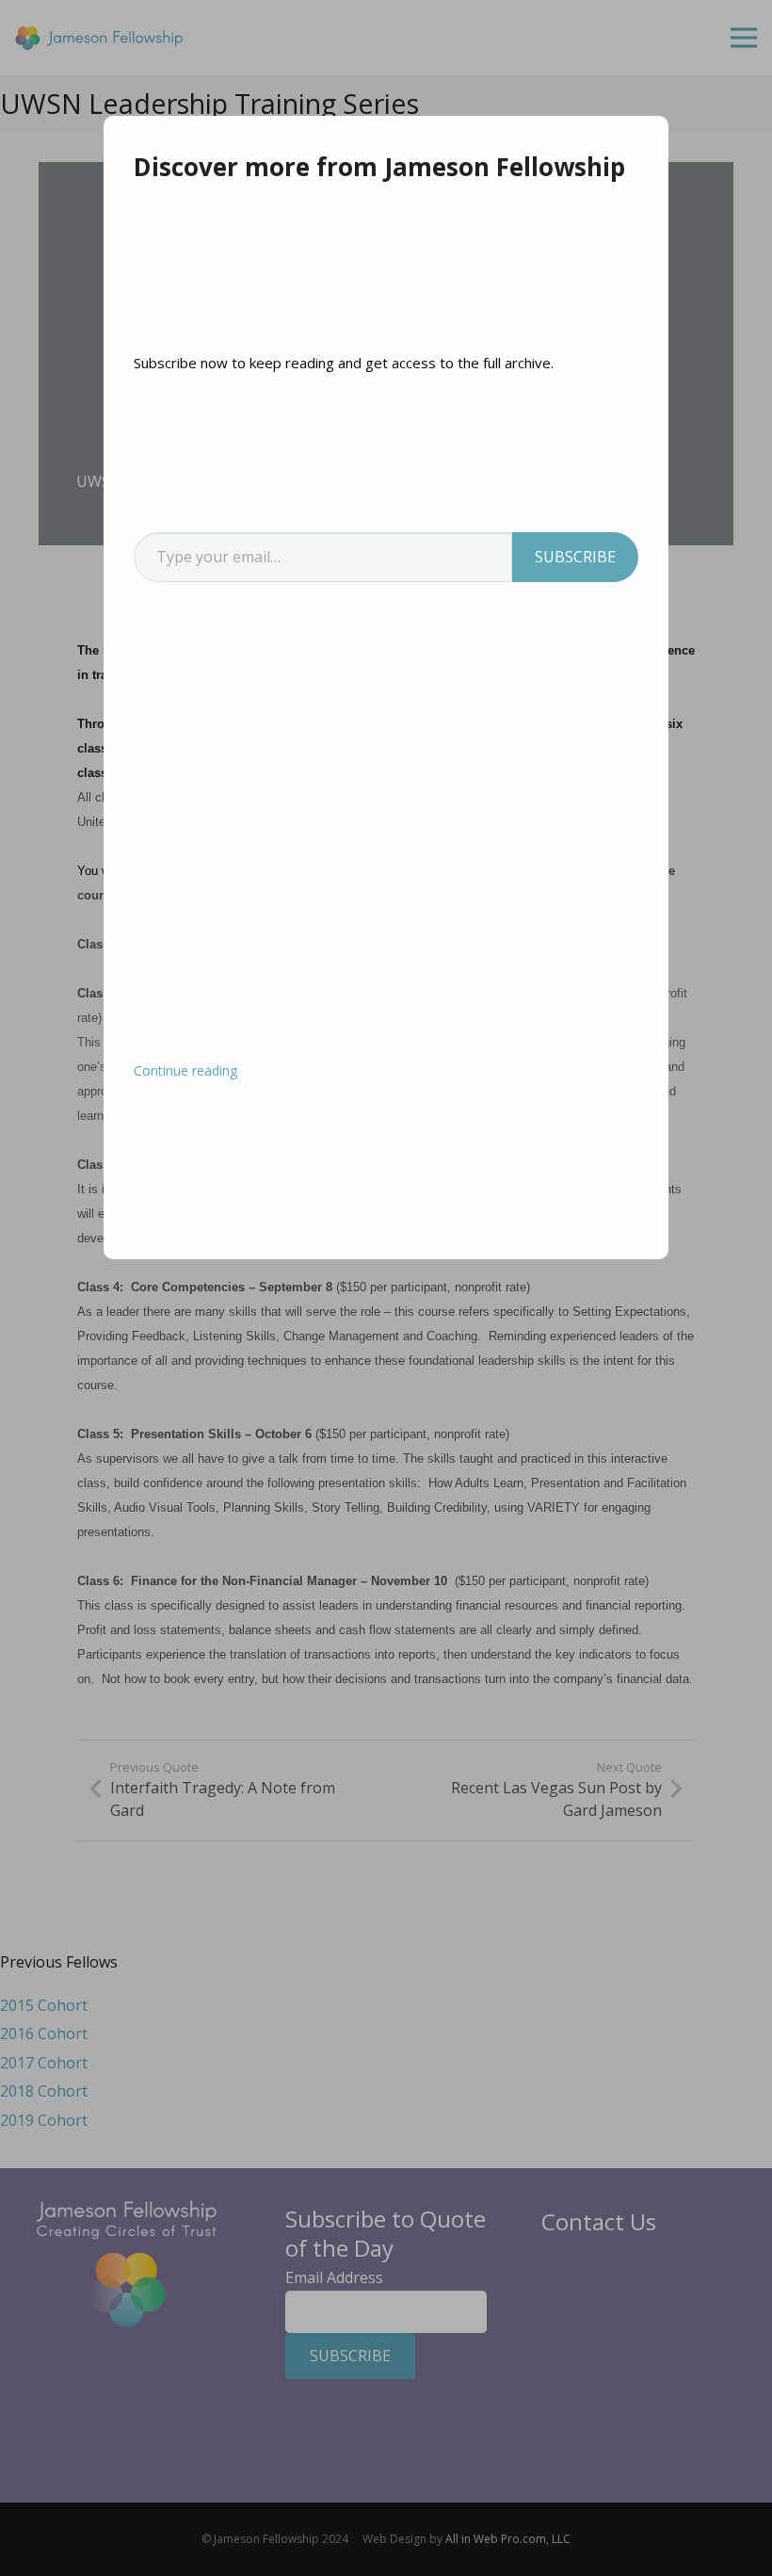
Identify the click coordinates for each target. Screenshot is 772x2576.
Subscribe (575, 557)
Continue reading (185, 1070)
